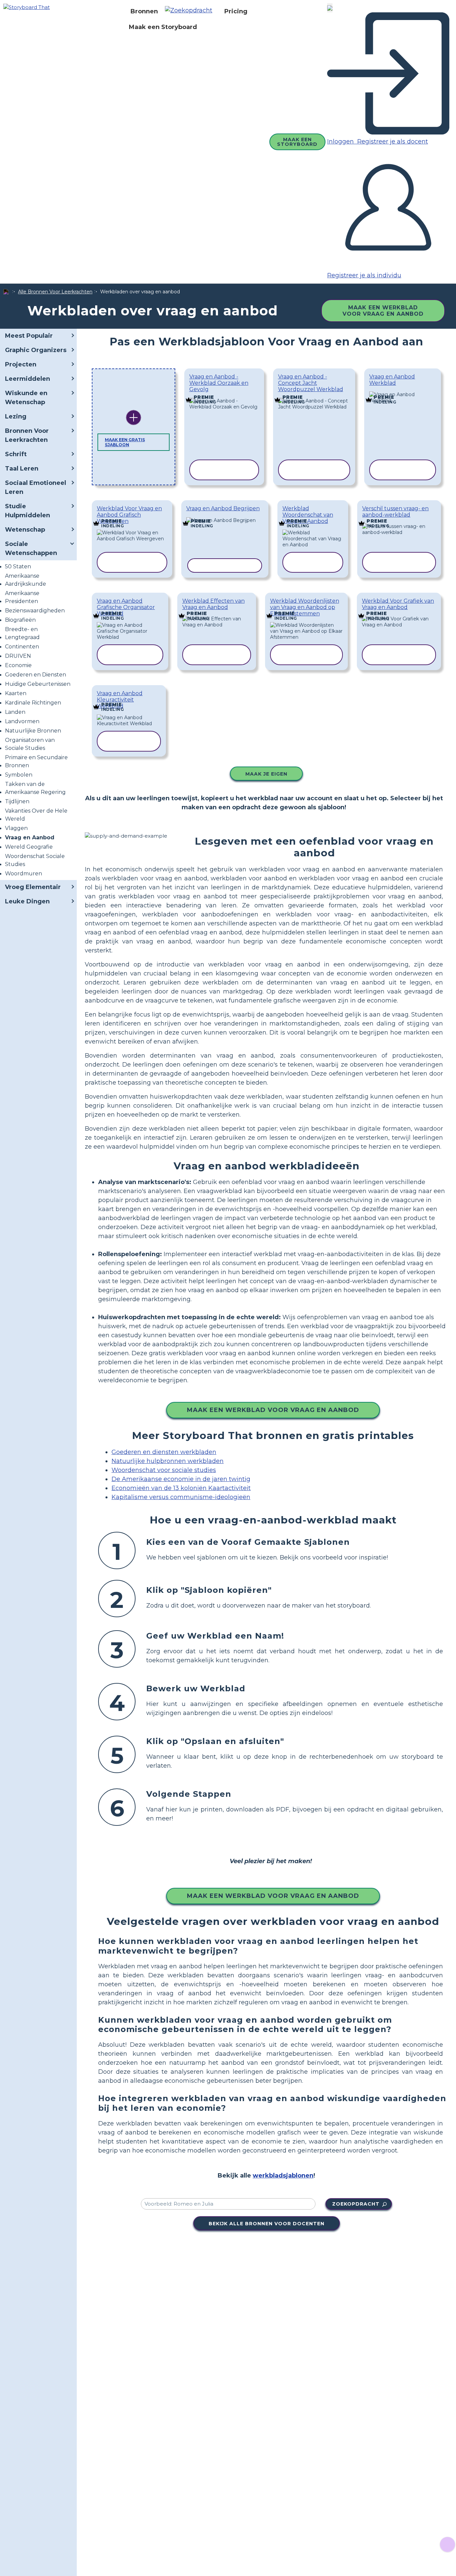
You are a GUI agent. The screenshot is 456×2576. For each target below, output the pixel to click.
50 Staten (18, 566)
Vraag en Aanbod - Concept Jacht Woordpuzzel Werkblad (311, 383)
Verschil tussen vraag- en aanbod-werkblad (395, 512)
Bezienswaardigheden (35, 611)
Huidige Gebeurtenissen (38, 684)
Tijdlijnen (17, 801)
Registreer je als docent (392, 141)
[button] (191, 11)
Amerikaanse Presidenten (22, 597)
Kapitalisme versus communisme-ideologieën (181, 1497)
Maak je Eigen (266, 774)
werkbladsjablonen (283, 2176)
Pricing (236, 11)
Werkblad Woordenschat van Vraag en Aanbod (308, 515)
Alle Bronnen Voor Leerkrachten (55, 292)
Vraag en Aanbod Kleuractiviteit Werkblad (120, 700)
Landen (15, 712)
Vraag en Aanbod (30, 837)
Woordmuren (24, 874)
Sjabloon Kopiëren (224, 395)
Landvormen (22, 721)
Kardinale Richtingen (33, 703)
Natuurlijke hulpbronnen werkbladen (168, 1461)
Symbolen (19, 775)
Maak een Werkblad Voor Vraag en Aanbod (383, 311)
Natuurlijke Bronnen (33, 731)
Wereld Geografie (29, 847)
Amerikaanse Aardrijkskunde (26, 580)
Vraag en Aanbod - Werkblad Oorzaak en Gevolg (219, 383)
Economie (18, 665)
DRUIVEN (18, 656)
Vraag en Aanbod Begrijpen (223, 508)
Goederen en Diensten (36, 675)
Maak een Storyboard (163, 27)
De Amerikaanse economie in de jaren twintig (181, 1479)
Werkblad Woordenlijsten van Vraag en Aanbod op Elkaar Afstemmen (305, 607)
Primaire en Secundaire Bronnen (36, 761)
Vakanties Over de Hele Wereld (36, 815)
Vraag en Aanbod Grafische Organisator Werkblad (126, 607)
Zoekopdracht (356, 2204)
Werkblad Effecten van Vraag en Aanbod (213, 604)
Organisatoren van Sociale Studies (30, 744)
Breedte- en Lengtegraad (22, 633)
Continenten (22, 647)
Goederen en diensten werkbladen (164, 1452)
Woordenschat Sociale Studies (35, 860)
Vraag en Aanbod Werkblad (392, 380)
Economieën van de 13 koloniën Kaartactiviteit (181, 1488)
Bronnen (144, 11)
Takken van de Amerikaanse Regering (35, 788)
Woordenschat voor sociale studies (164, 1470)
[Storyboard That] (27, 7)
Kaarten (16, 693)
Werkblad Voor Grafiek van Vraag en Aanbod (398, 604)
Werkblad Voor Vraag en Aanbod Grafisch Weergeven (129, 515)
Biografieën (20, 620)
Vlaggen (16, 828)
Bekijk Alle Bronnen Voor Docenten (267, 2224)
